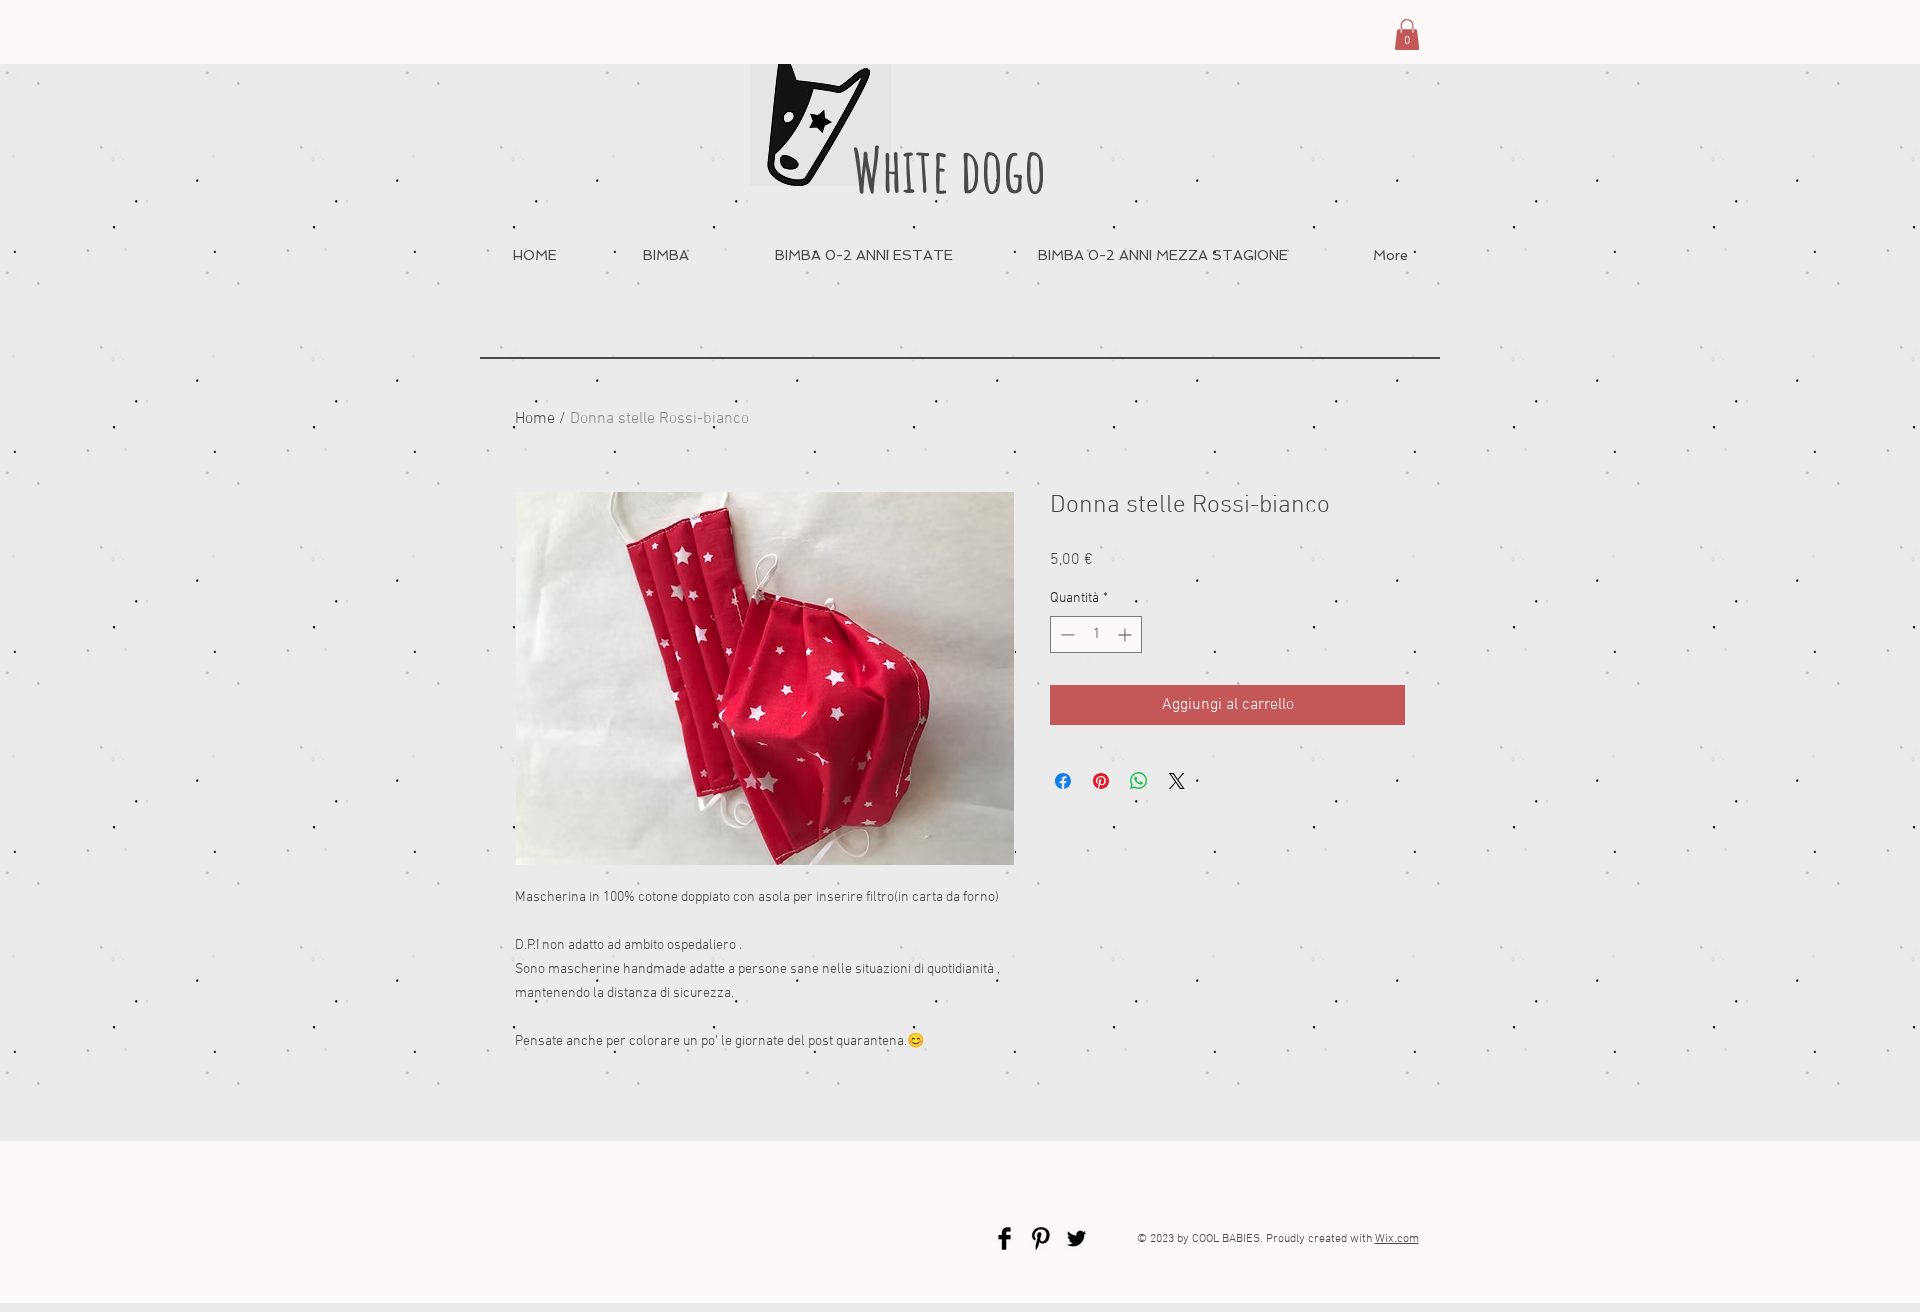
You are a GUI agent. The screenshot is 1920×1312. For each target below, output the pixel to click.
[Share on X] (1177, 781)
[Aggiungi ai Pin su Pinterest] (1101, 781)
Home (535, 419)
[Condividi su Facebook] (1063, 781)
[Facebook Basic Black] (1004, 1238)
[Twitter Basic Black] (1076, 1238)
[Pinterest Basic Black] (1040, 1238)
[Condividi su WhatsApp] (1139, 781)
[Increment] (1126, 634)
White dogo (949, 169)
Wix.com (1397, 1239)
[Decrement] (1065, 634)
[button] (1407, 34)
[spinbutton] (1096, 634)
